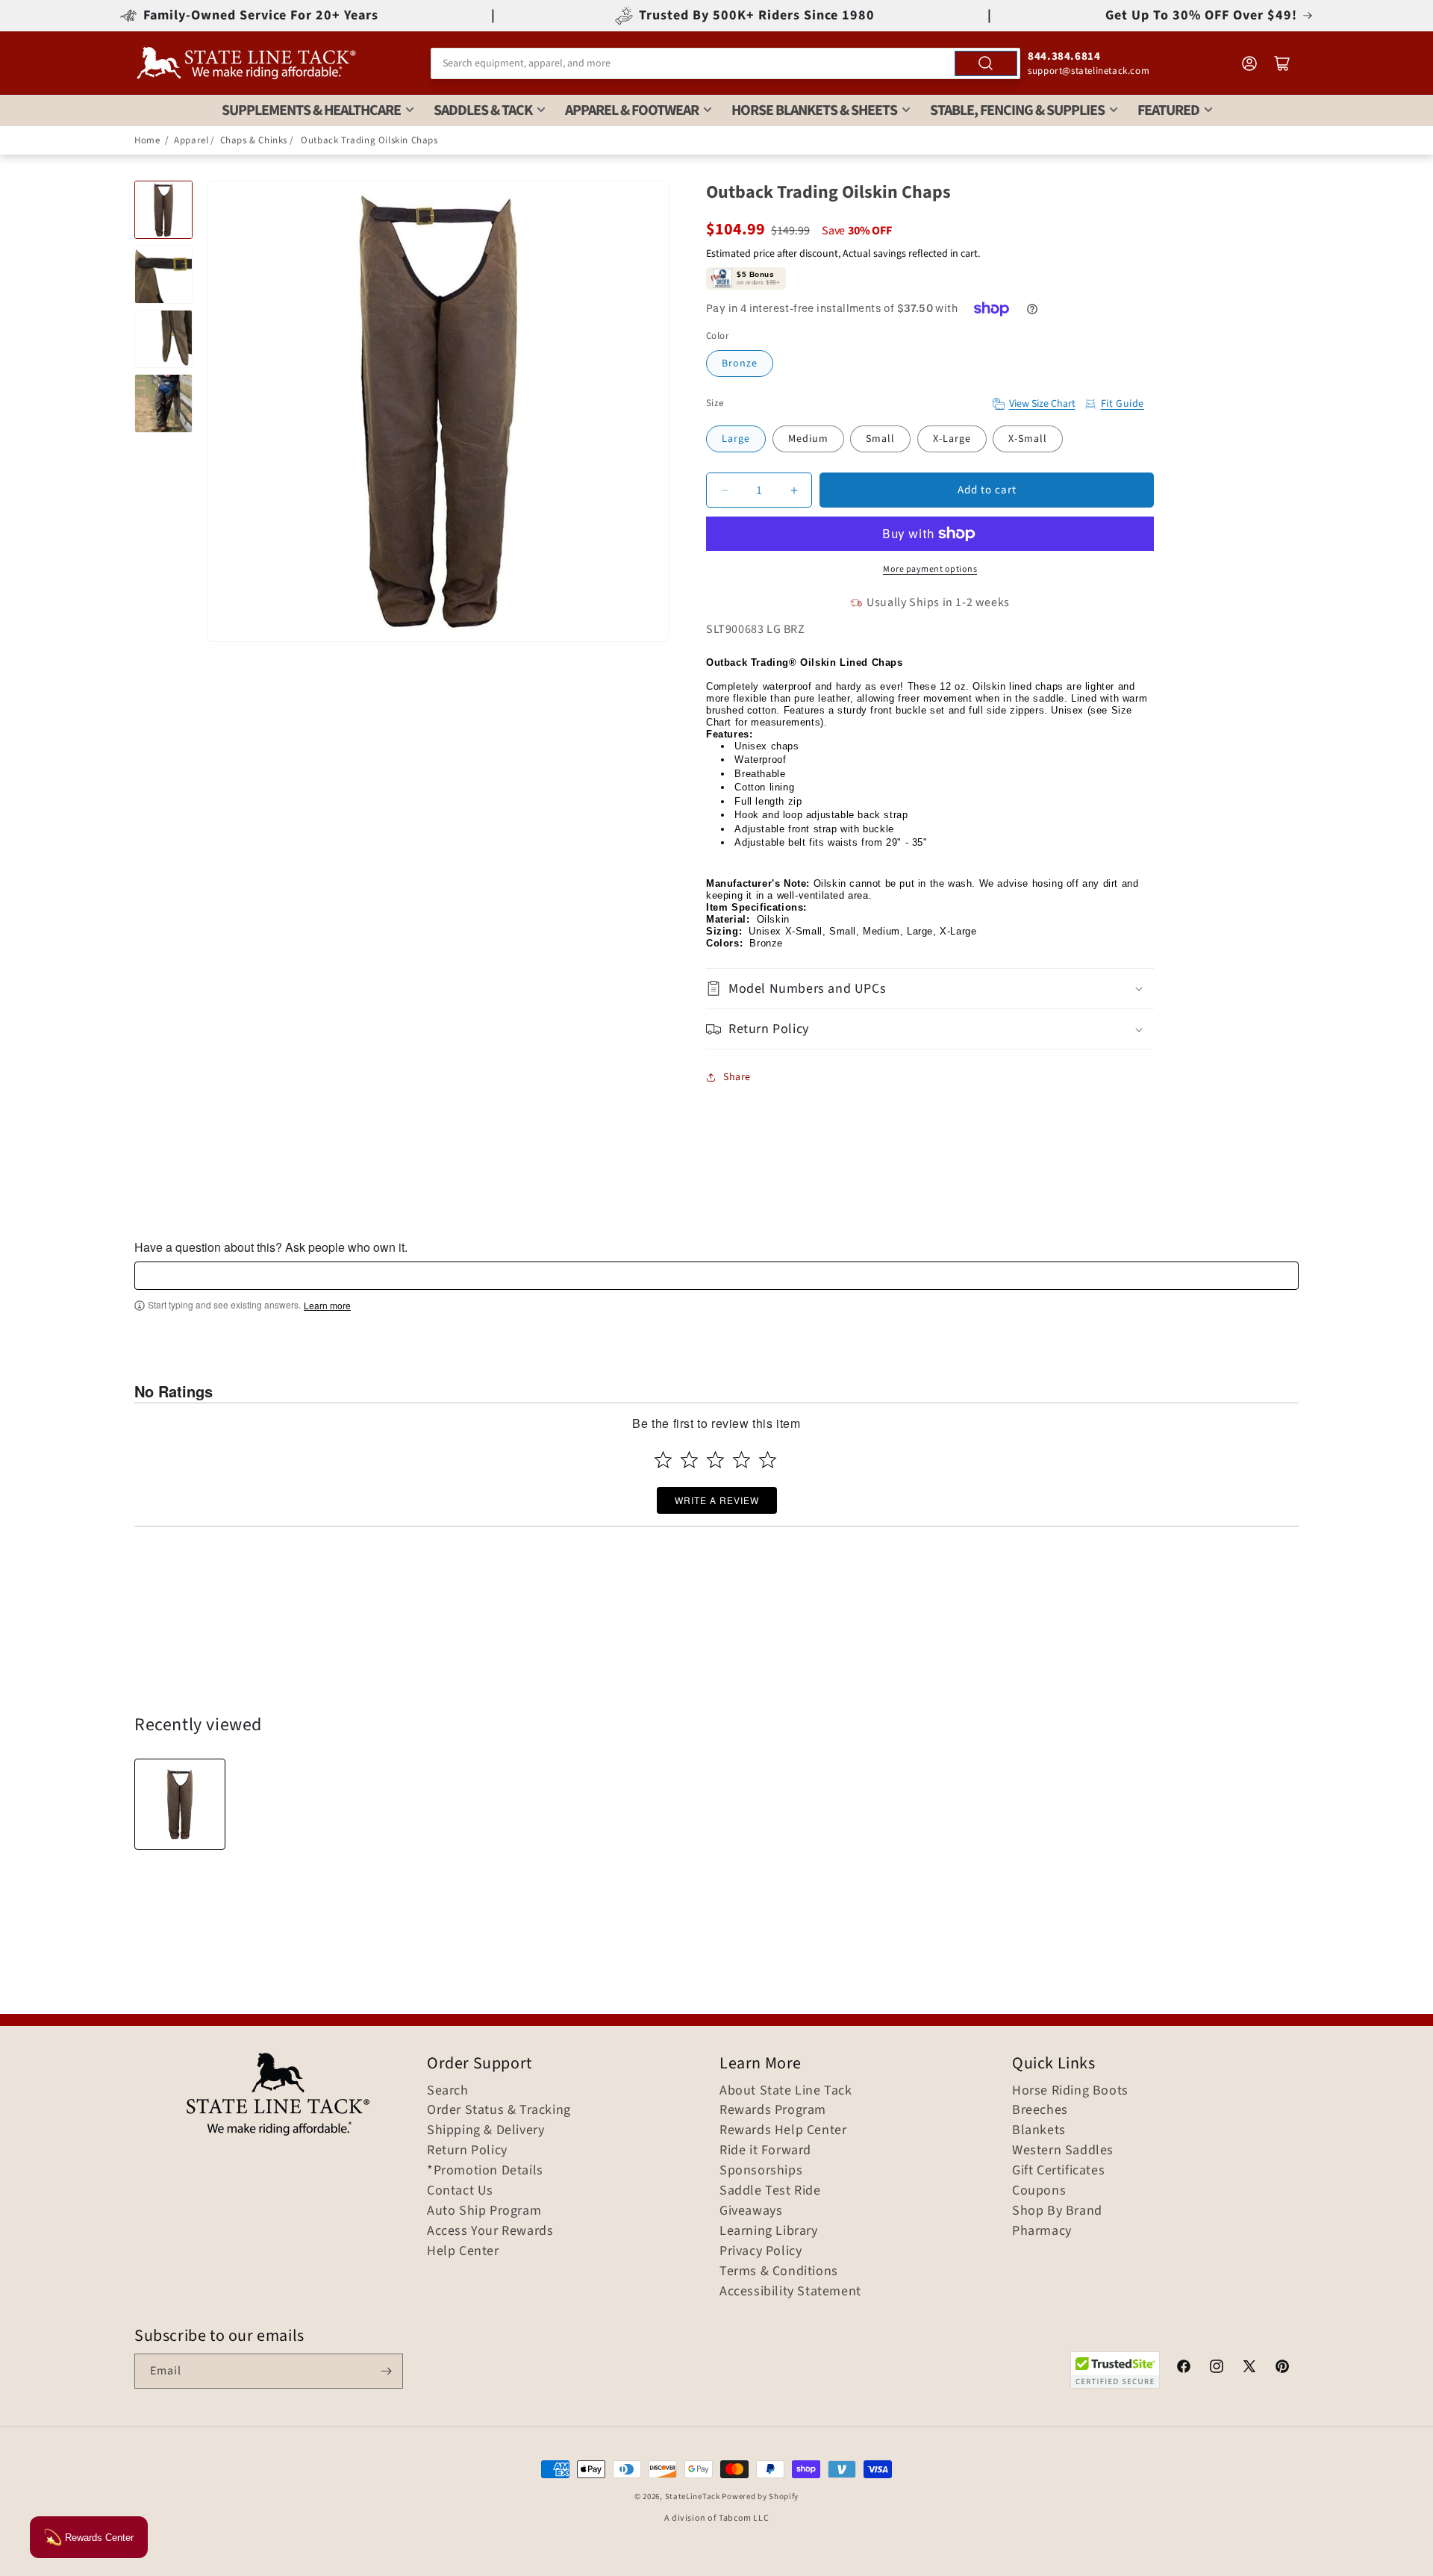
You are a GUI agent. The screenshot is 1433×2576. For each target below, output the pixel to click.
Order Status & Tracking (499, 2110)
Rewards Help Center (783, 2130)
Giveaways (751, 2211)
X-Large (952, 439)
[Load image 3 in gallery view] (163, 339)
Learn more (327, 1306)
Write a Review (717, 1500)
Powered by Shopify (760, 2497)
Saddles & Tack (483, 110)
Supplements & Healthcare (311, 110)
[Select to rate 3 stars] (715, 1460)
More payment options (930, 569)
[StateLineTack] (246, 63)
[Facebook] (1184, 2368)
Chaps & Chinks (254, 140)
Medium (808, 439)
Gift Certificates (1058, 2171)
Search (448, 2091)
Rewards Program (773, 2110)
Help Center (463, 2251)
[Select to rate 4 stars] (742, 1460)
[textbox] (716, 1276)
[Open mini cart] (1282, 63)
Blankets (1039, 2130)
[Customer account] (1249, 63)
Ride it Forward (765, 2151)
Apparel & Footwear (632, 110)
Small (880, 439)
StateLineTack (693, 2497)
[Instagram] (1217, 2368)
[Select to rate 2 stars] (689, 1460)
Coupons (1039, 2191)
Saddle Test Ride (770, 2191)
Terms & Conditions (779, 2271)
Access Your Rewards (490, 2231)
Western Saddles (1063, 2151)
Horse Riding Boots (1070, 2091)
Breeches (1040, 2110)
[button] (930, 989)
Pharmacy (1042, 2231)
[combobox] (725, 63)
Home (147, 140)
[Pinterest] (1282, 2368)
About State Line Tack (786, 2091)
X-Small (1028, 439)
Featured (1168, 110)
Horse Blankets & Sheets (814, 110)
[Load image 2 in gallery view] (163, 274)
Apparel (191, 140)
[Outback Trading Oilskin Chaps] (180, 1804)
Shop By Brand (1057, 2211)
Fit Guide (1123, 404)
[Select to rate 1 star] (663, 1460)
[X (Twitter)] (1249, 2368)
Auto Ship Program (484, 2211)
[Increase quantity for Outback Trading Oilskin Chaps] (794, 490)
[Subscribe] (386, 2371)
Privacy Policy (761, 2251)
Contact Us (460, 2191)
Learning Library (769, 2231)
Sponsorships (761, 2171)
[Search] (986, 63)
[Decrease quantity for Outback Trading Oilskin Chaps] (724, 490)
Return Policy (467, 2151)
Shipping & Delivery (486, 2130)
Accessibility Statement (790, 2292)
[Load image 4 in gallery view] (163, 403)
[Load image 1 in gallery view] (163, 210)
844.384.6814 (1064, 56)
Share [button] (737, 1077)
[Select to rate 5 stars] (768, 1460)
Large (736, 439)
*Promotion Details (485, 2171)
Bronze (740, 364)
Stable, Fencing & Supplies (1017, 110)
